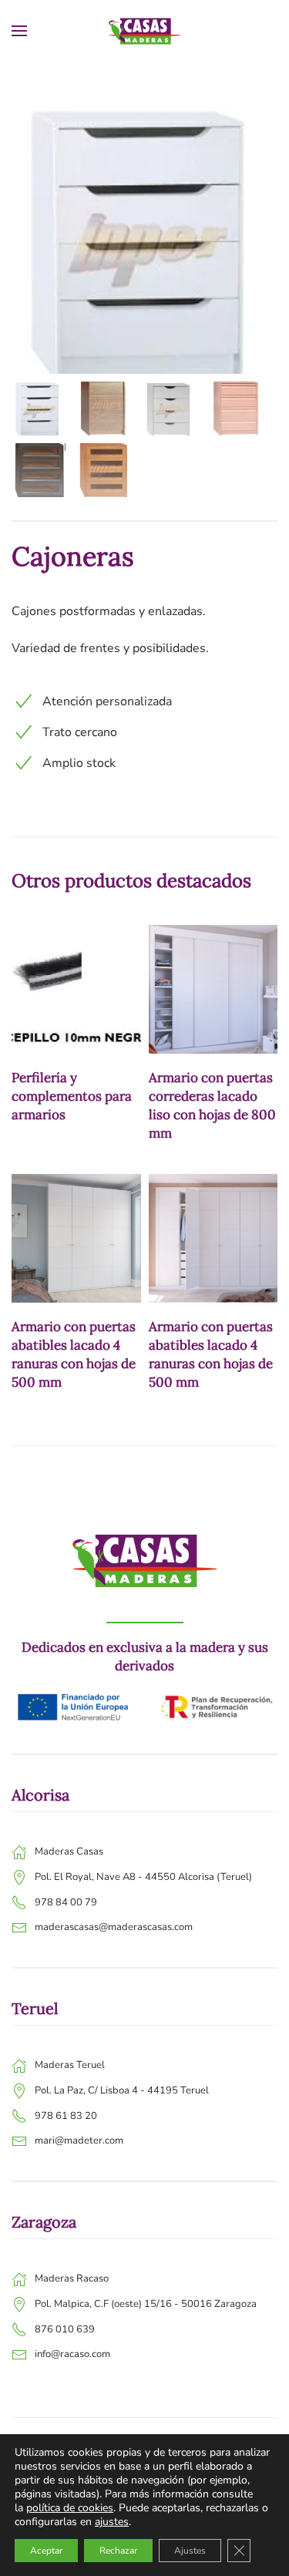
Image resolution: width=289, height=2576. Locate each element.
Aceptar (46, 2551)
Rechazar (118, 2551)
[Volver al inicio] (145, 31)
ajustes (112, 2522)
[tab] (39, 409)
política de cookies (70, 2508)
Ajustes (190, 2551)
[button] (19, 31)
